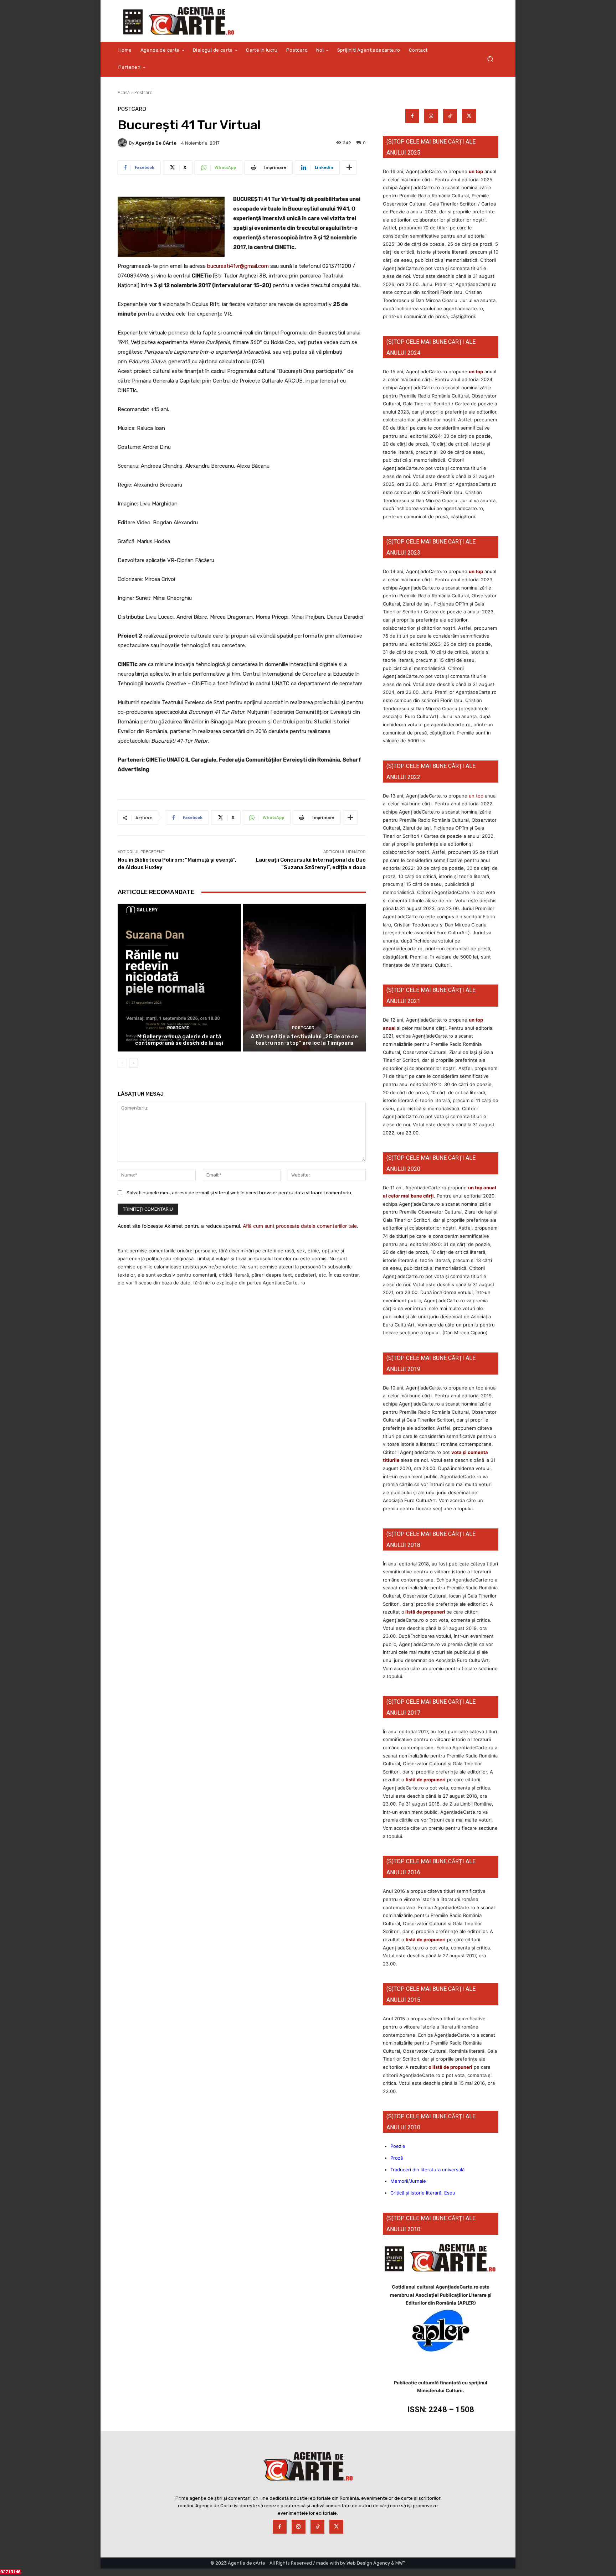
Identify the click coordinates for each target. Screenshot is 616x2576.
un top (476, 171)
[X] (469, 116)
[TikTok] (450, 116)
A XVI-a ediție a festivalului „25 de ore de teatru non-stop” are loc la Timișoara (304, 1040)
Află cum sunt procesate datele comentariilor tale (300, 1226)
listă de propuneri (425, 1612)
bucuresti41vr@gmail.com (238, 266)
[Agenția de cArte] (123, 143)
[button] (490, 59)
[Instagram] (431, 116)
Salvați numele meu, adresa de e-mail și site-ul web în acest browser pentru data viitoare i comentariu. (239, 1193)
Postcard (143, 92)
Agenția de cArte (156, 143)
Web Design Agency (368, 2563)
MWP (401, 2563)
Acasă (124, 92)
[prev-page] (122, 1063)
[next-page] (134, 1063)
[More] (349, 167)
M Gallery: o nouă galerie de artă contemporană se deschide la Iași (179, 1040)
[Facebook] (412, 116)
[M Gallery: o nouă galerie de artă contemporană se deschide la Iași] (179, 978)
